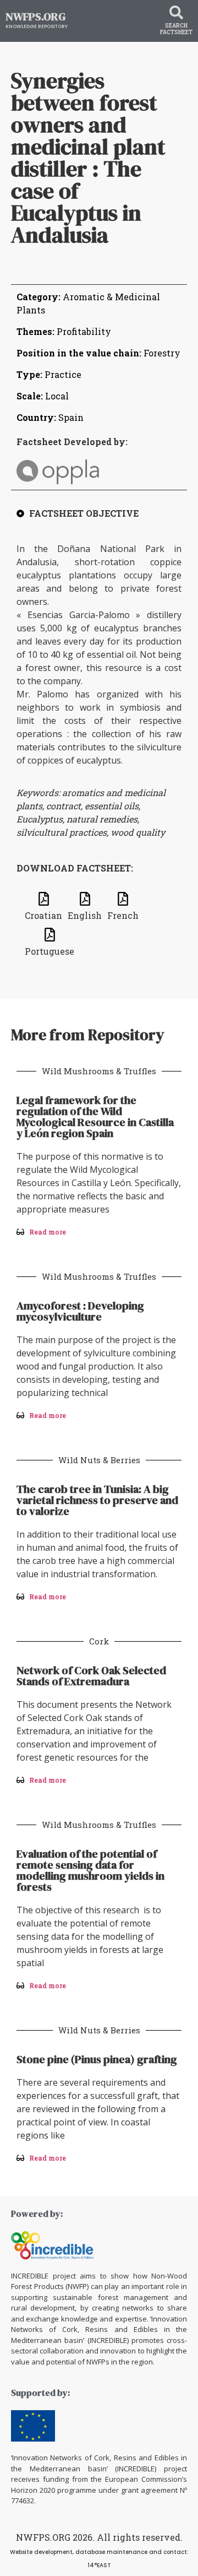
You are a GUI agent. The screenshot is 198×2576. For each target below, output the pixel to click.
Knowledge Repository (37, 26)
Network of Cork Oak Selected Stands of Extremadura (91, 1676)
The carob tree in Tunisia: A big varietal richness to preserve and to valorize (97, 1500)
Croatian (43, 915)
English (85, 915)
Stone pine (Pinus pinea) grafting (97, 2059)
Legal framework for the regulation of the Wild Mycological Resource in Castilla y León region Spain (95, 1117)
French (123, 915)
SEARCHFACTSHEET (176, 29)
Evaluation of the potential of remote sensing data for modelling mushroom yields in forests (90, 1870)
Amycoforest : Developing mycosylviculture (80, 1311)
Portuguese (50, 951)
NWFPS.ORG (35, 17)
